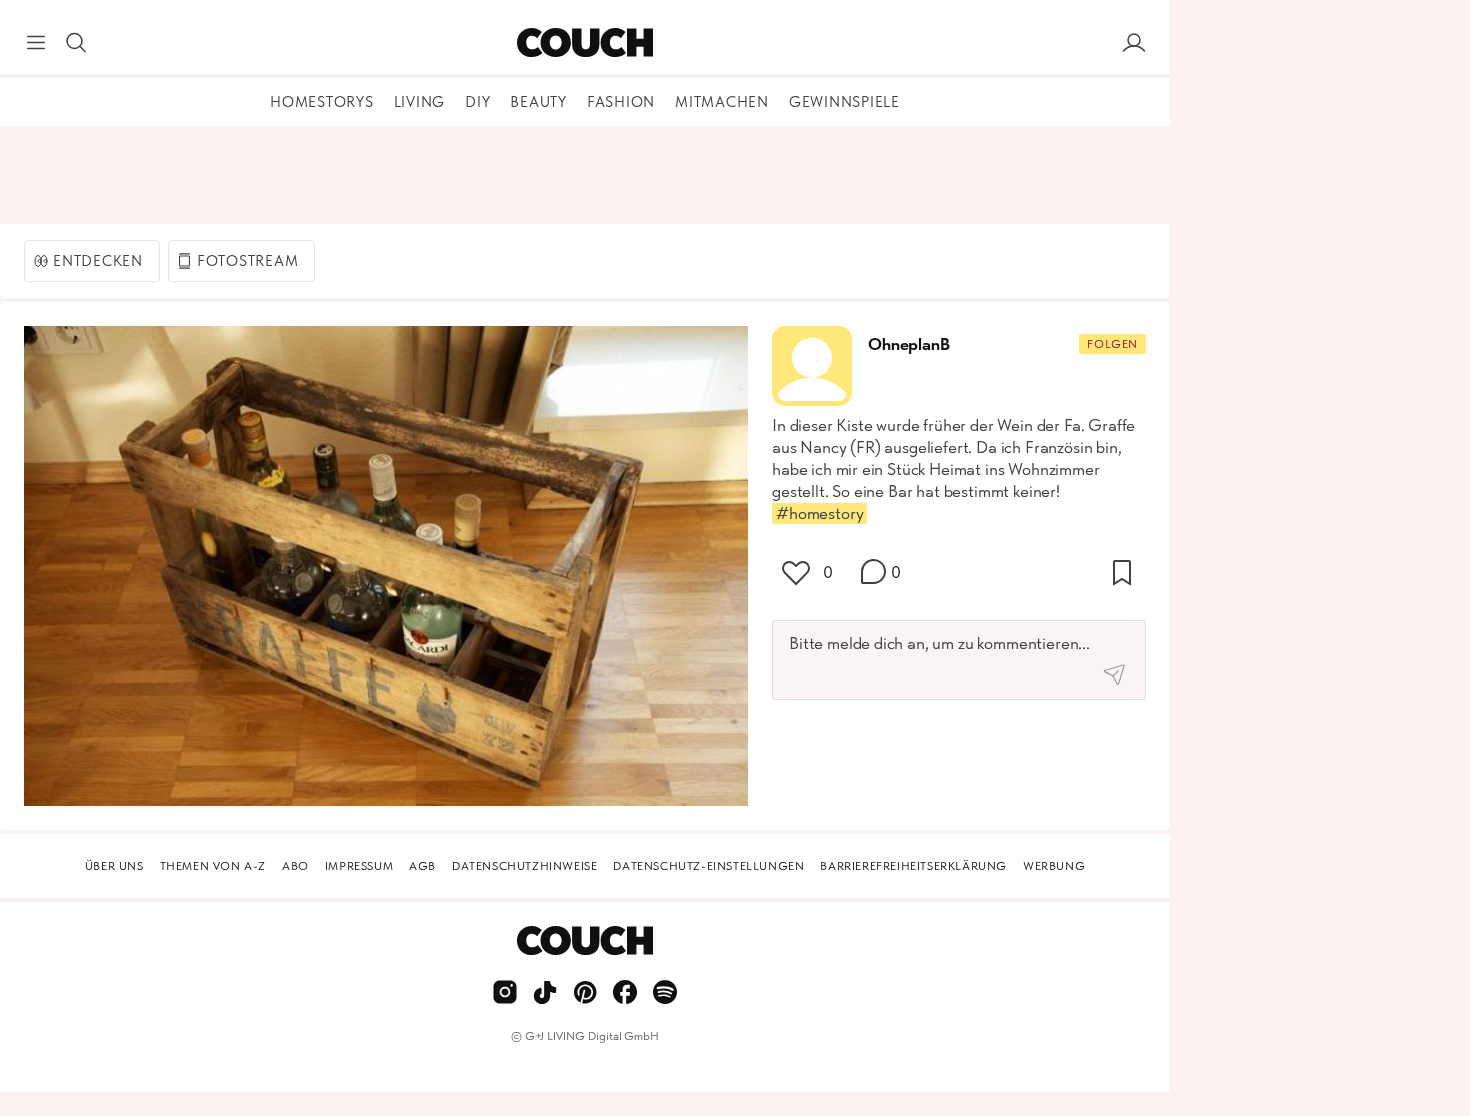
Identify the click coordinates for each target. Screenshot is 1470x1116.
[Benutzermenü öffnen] (1134, 43)
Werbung (1054, 866)
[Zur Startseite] (584, 43)
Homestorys (322, 102)
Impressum (359, 866)
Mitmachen (722, 102)
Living (420, 102)
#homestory (819, 513)
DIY (477, 102)
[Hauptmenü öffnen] (36, 43)
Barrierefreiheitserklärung (913, 866)
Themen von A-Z (213, 866)
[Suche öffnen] (76, 43)
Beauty (538, 102)
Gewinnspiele (844, 102)
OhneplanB (908, 344)
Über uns (114, 866)
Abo (295, 866)
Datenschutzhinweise (524, 866)
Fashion (621, 102)
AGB (422, 866)
